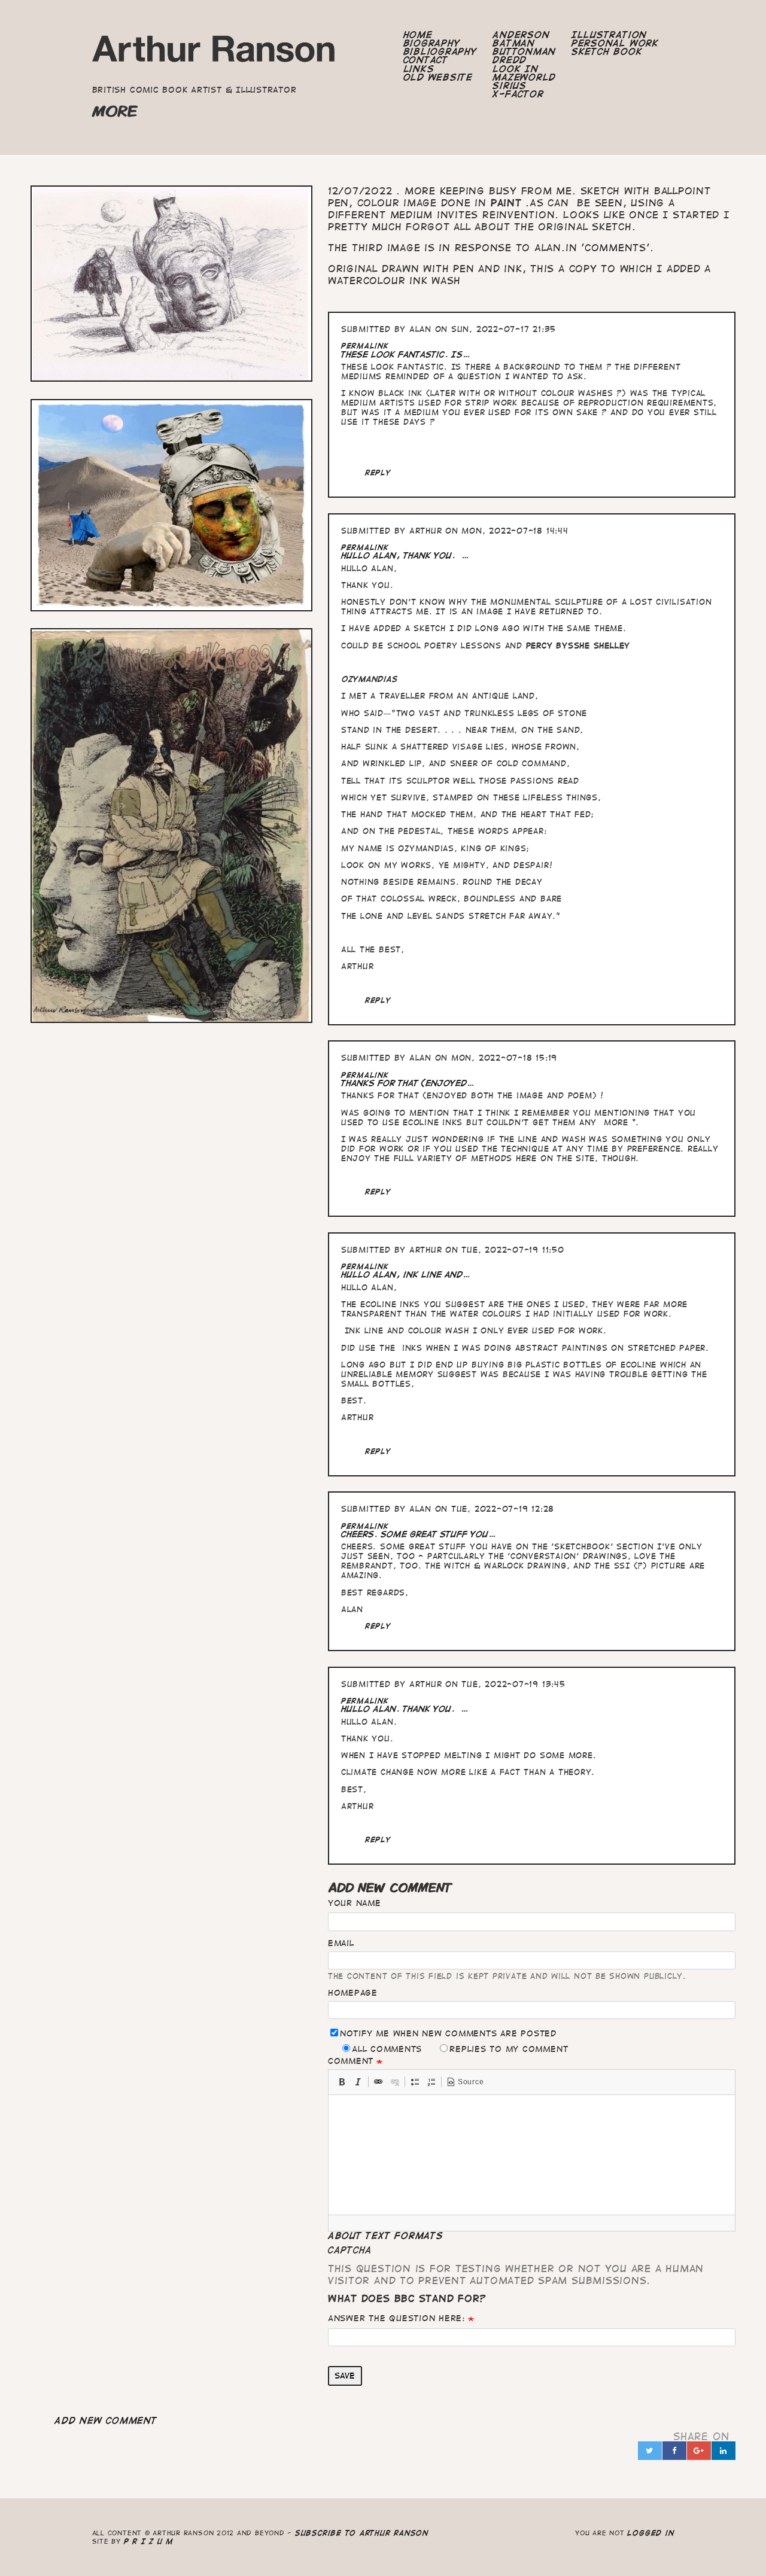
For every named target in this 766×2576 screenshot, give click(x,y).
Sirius (510, 86)
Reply (378, 472)
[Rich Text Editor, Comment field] (532, 2155)
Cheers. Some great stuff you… (419, 1534)
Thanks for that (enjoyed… (408, 1083)
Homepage (353, 1993)
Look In (515, 69)
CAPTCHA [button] (350, 2250)
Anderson (521, 35)
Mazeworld (524, 77)
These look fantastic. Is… (406, 354)
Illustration (609, 35)
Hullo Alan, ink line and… (406, 1275)
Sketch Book (607, 51)
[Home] (215, 52)
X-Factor (518, 94)
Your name (355, 1903)
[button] (342, 2082)
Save (345, 2376)
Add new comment (106, 2420)
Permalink (365, 345)
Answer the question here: (396, 2318)
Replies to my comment (509, 2049)
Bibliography (440, 51)
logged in (651, 2533)
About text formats (386, 2236)
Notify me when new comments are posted (448, 2033)
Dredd (510, 60)
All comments (387, 2049)
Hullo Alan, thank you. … (405, 555)
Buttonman (524, 51)
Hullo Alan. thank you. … (405, 1709)
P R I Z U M (149, 2541)
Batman (514, 43)
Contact (426, 60)
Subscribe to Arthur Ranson (362, 2533)
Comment (351, 2061)
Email (341, 1943)
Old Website (438, 77)
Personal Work (615, 43)
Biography (432, 43)
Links (419, 69)
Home (418, 35)
